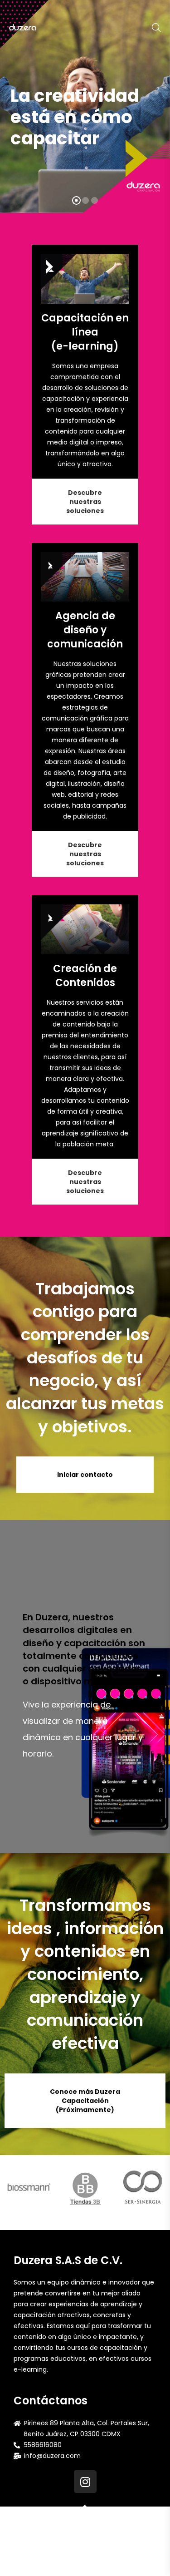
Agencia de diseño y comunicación (85, 630)
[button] (85, 502)
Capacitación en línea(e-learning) (85, 332)
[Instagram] (85, 2482)
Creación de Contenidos (85, 976)
